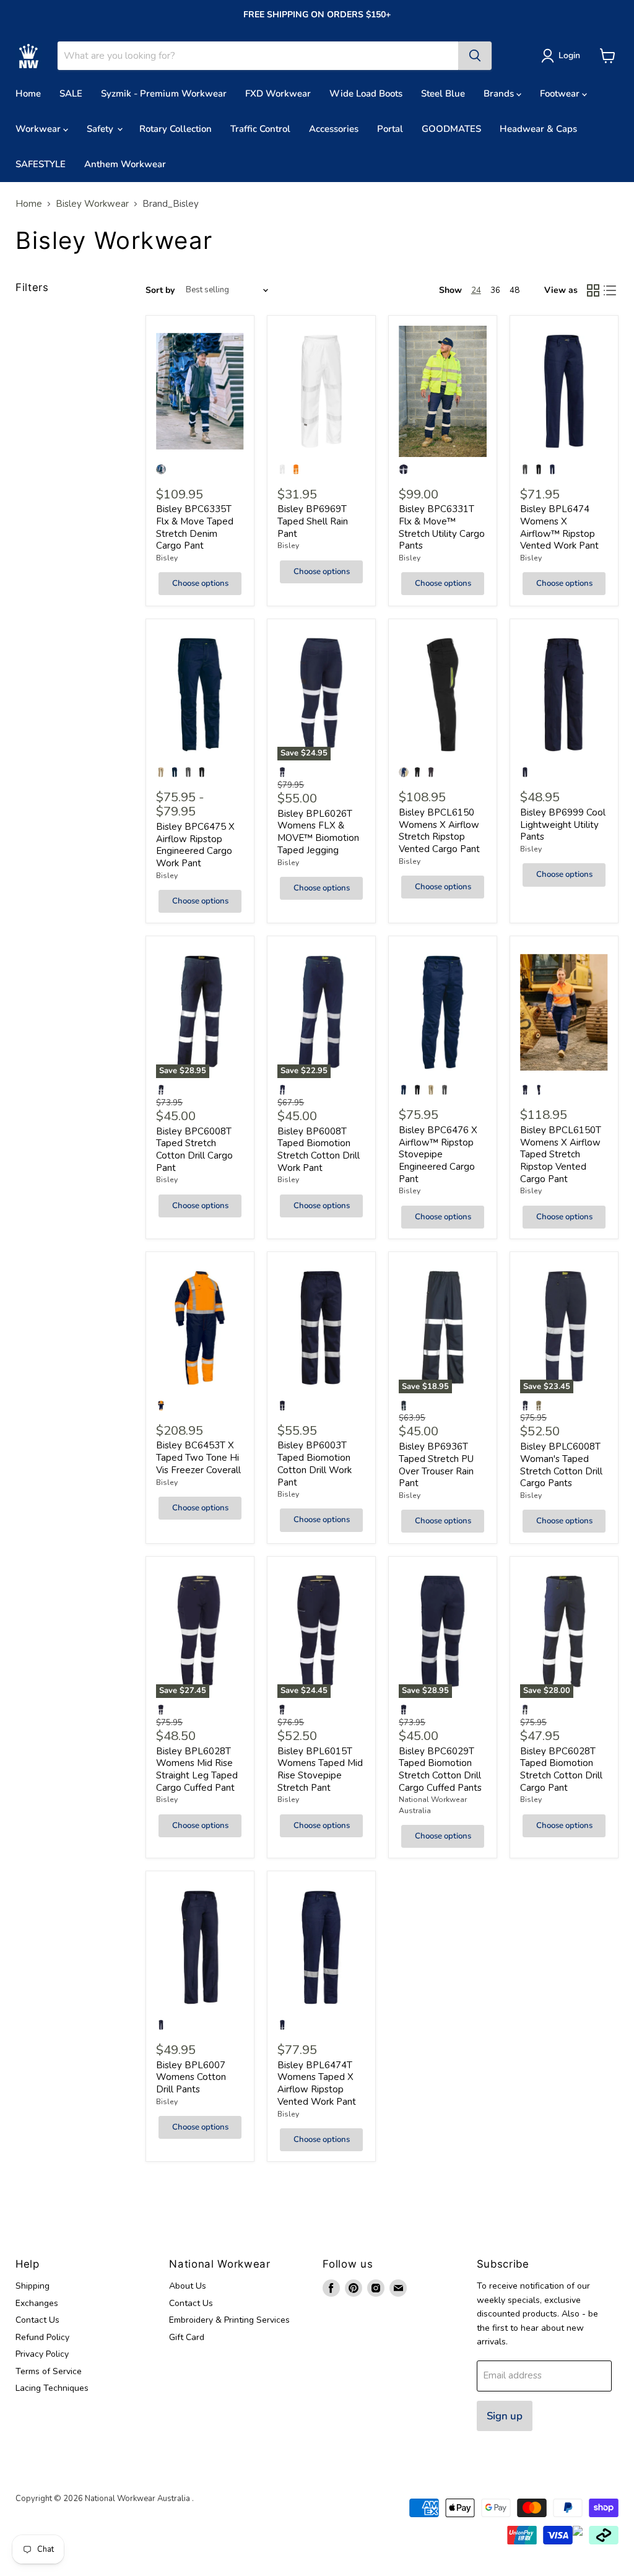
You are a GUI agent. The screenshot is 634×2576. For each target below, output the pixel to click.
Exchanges (37, 2303)
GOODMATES (451, 129)
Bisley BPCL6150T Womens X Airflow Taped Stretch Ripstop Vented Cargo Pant (561, 1155)
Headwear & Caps (538, 129)
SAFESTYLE (41, 164)
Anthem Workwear (125, 164)
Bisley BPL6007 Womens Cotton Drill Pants (191, 2077)
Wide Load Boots (366, 94)
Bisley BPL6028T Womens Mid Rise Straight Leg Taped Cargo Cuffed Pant (197, 1769)
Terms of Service (49, 2371)
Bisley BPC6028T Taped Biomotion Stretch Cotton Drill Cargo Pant (561, 1769)
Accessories (334, 129)
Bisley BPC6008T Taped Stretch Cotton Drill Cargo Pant (194, 1150)
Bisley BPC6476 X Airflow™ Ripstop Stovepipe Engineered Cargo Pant (438, 1155)
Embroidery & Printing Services (229, 2320)
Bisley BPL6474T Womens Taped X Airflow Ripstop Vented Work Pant (317, 2083)
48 (515, 290)
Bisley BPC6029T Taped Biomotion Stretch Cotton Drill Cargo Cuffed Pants (440, 1769)
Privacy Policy (42, 2354)
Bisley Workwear (92, 204)
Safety (101, 129)
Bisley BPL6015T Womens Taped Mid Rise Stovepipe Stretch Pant (320, 1769)
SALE (71, 94)
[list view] (610, 290)
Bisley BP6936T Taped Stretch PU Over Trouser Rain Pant (436, 1465)
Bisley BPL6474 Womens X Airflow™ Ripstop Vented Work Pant (559, 527)
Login (569, 55)
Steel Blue (443, 94)
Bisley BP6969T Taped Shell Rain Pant (313, 521)
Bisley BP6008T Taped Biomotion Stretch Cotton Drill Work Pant (319, 1150)
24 (476, 290)
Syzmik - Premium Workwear (164, 94)
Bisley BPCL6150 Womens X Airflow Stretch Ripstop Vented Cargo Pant (439, 831)
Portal (390, 129)
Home (28, 94)
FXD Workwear (278, 94)
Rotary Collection (176, 129)
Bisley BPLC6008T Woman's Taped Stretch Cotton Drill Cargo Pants (561, 1465)
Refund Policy (42, 2337)
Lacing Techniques (52, 2388)
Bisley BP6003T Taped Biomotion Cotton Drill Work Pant (315, 1464)
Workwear (39, 129)
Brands (500, 94)
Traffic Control (260, 129)
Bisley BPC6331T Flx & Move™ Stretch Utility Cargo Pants (442, 527)
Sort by (160, 290)
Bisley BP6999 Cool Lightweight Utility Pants (563, 825)
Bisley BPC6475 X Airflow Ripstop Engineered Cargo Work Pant (195, 845)
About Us (188, 2286)
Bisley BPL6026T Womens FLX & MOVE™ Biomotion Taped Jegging (318, 832)
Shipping (33, 2286)
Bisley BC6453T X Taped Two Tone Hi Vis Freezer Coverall (198, 1457)
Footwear (561, 94)
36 (495, 290)
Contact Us (37, 2320)
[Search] (475, 56)
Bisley (167, 558)
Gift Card (187, 2337)
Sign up (505, 2416)
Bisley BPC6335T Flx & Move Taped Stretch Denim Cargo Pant (195, 527)
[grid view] (593, 290)
